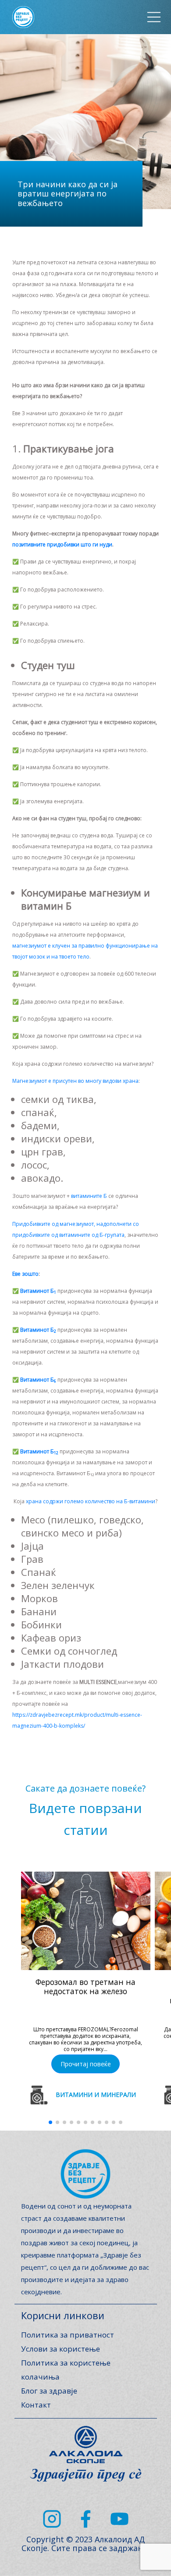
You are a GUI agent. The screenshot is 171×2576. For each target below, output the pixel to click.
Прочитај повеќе (86, 2064)
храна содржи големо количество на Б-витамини (91, 1501)
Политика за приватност (68, 2335)
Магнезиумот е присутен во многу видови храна (75, 1081)
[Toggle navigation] (154, 17)
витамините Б (89, 1196)
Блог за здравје (49, 2391)
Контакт (36, 2405)
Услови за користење (61, 2349)
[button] (50, 2122)
